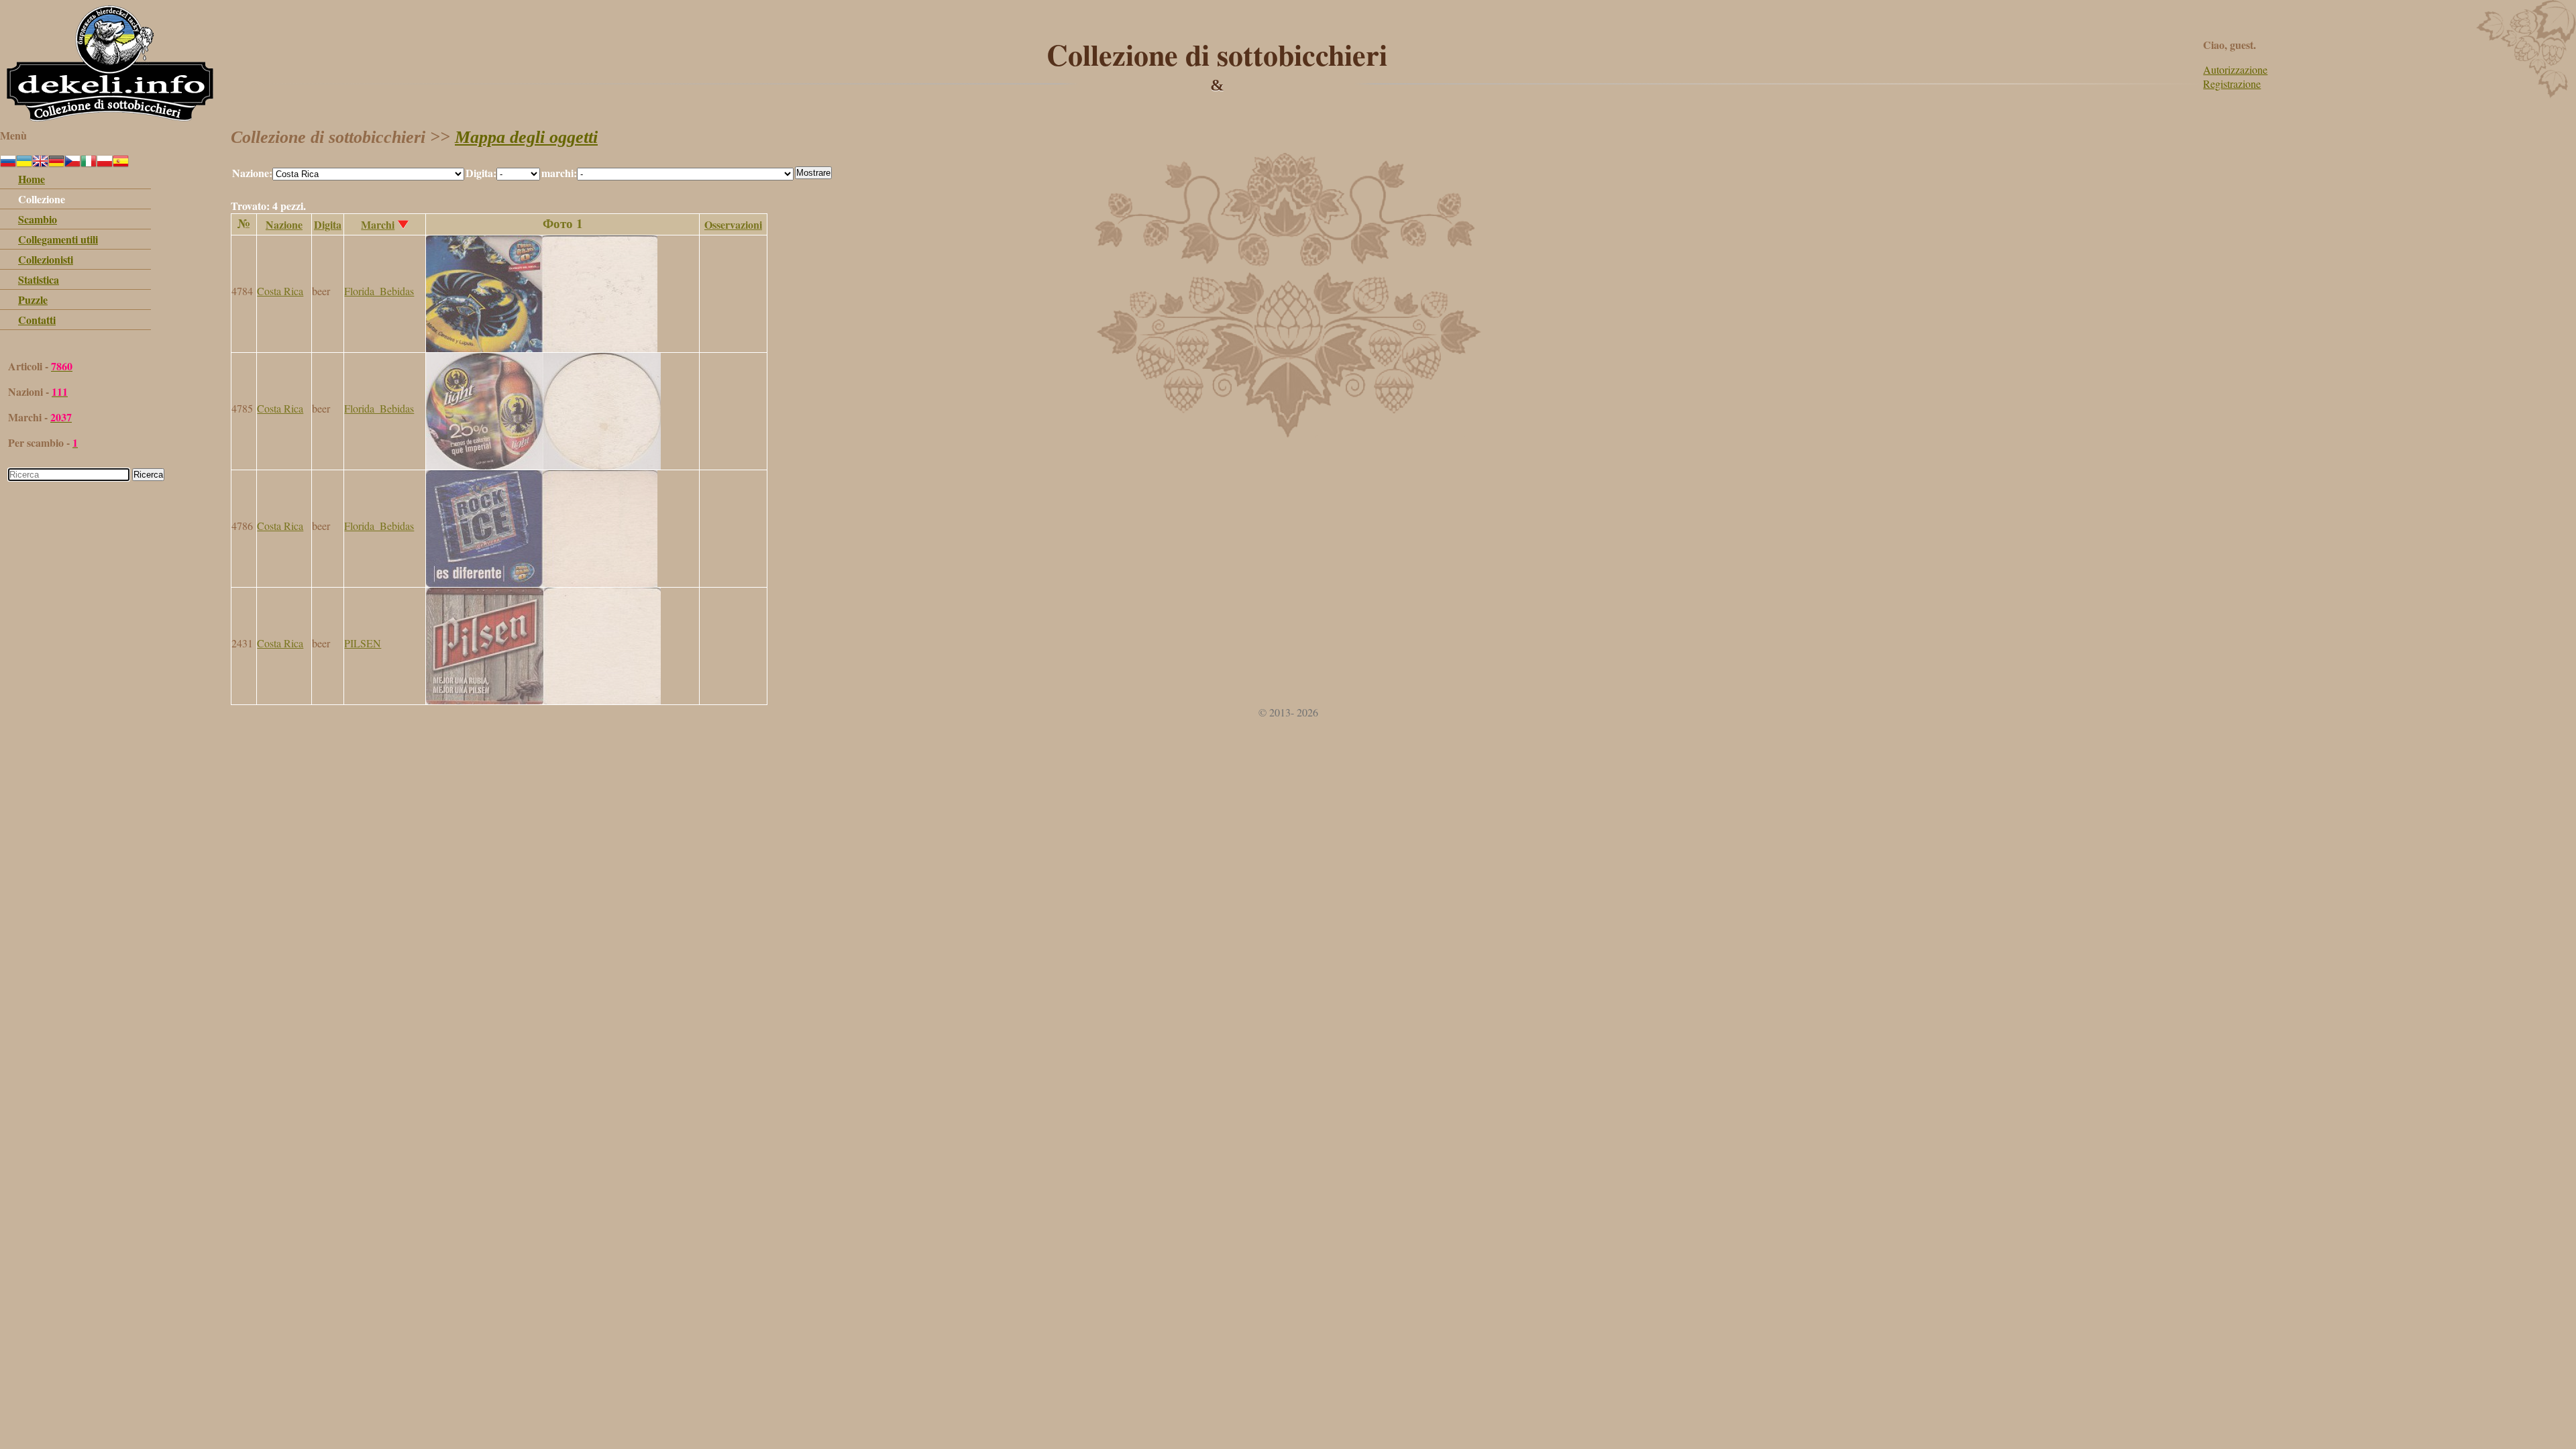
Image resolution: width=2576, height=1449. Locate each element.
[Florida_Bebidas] (542, 348)
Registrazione (2232, 84)
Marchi (378, 224)
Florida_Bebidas (379, 291)
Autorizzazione (2235, 69)
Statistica (39, 279)
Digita (328, 224)
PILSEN (363, 643)
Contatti (37, 320)
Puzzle (33, 300)
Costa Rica (280, 291)
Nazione (284, 224)
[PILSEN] (543, 700)
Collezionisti (46, 259)
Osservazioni (733, 224)
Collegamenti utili (58, 239)
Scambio (38, 219)
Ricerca (148, 475)
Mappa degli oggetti (526, 137)
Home (32, 179)
